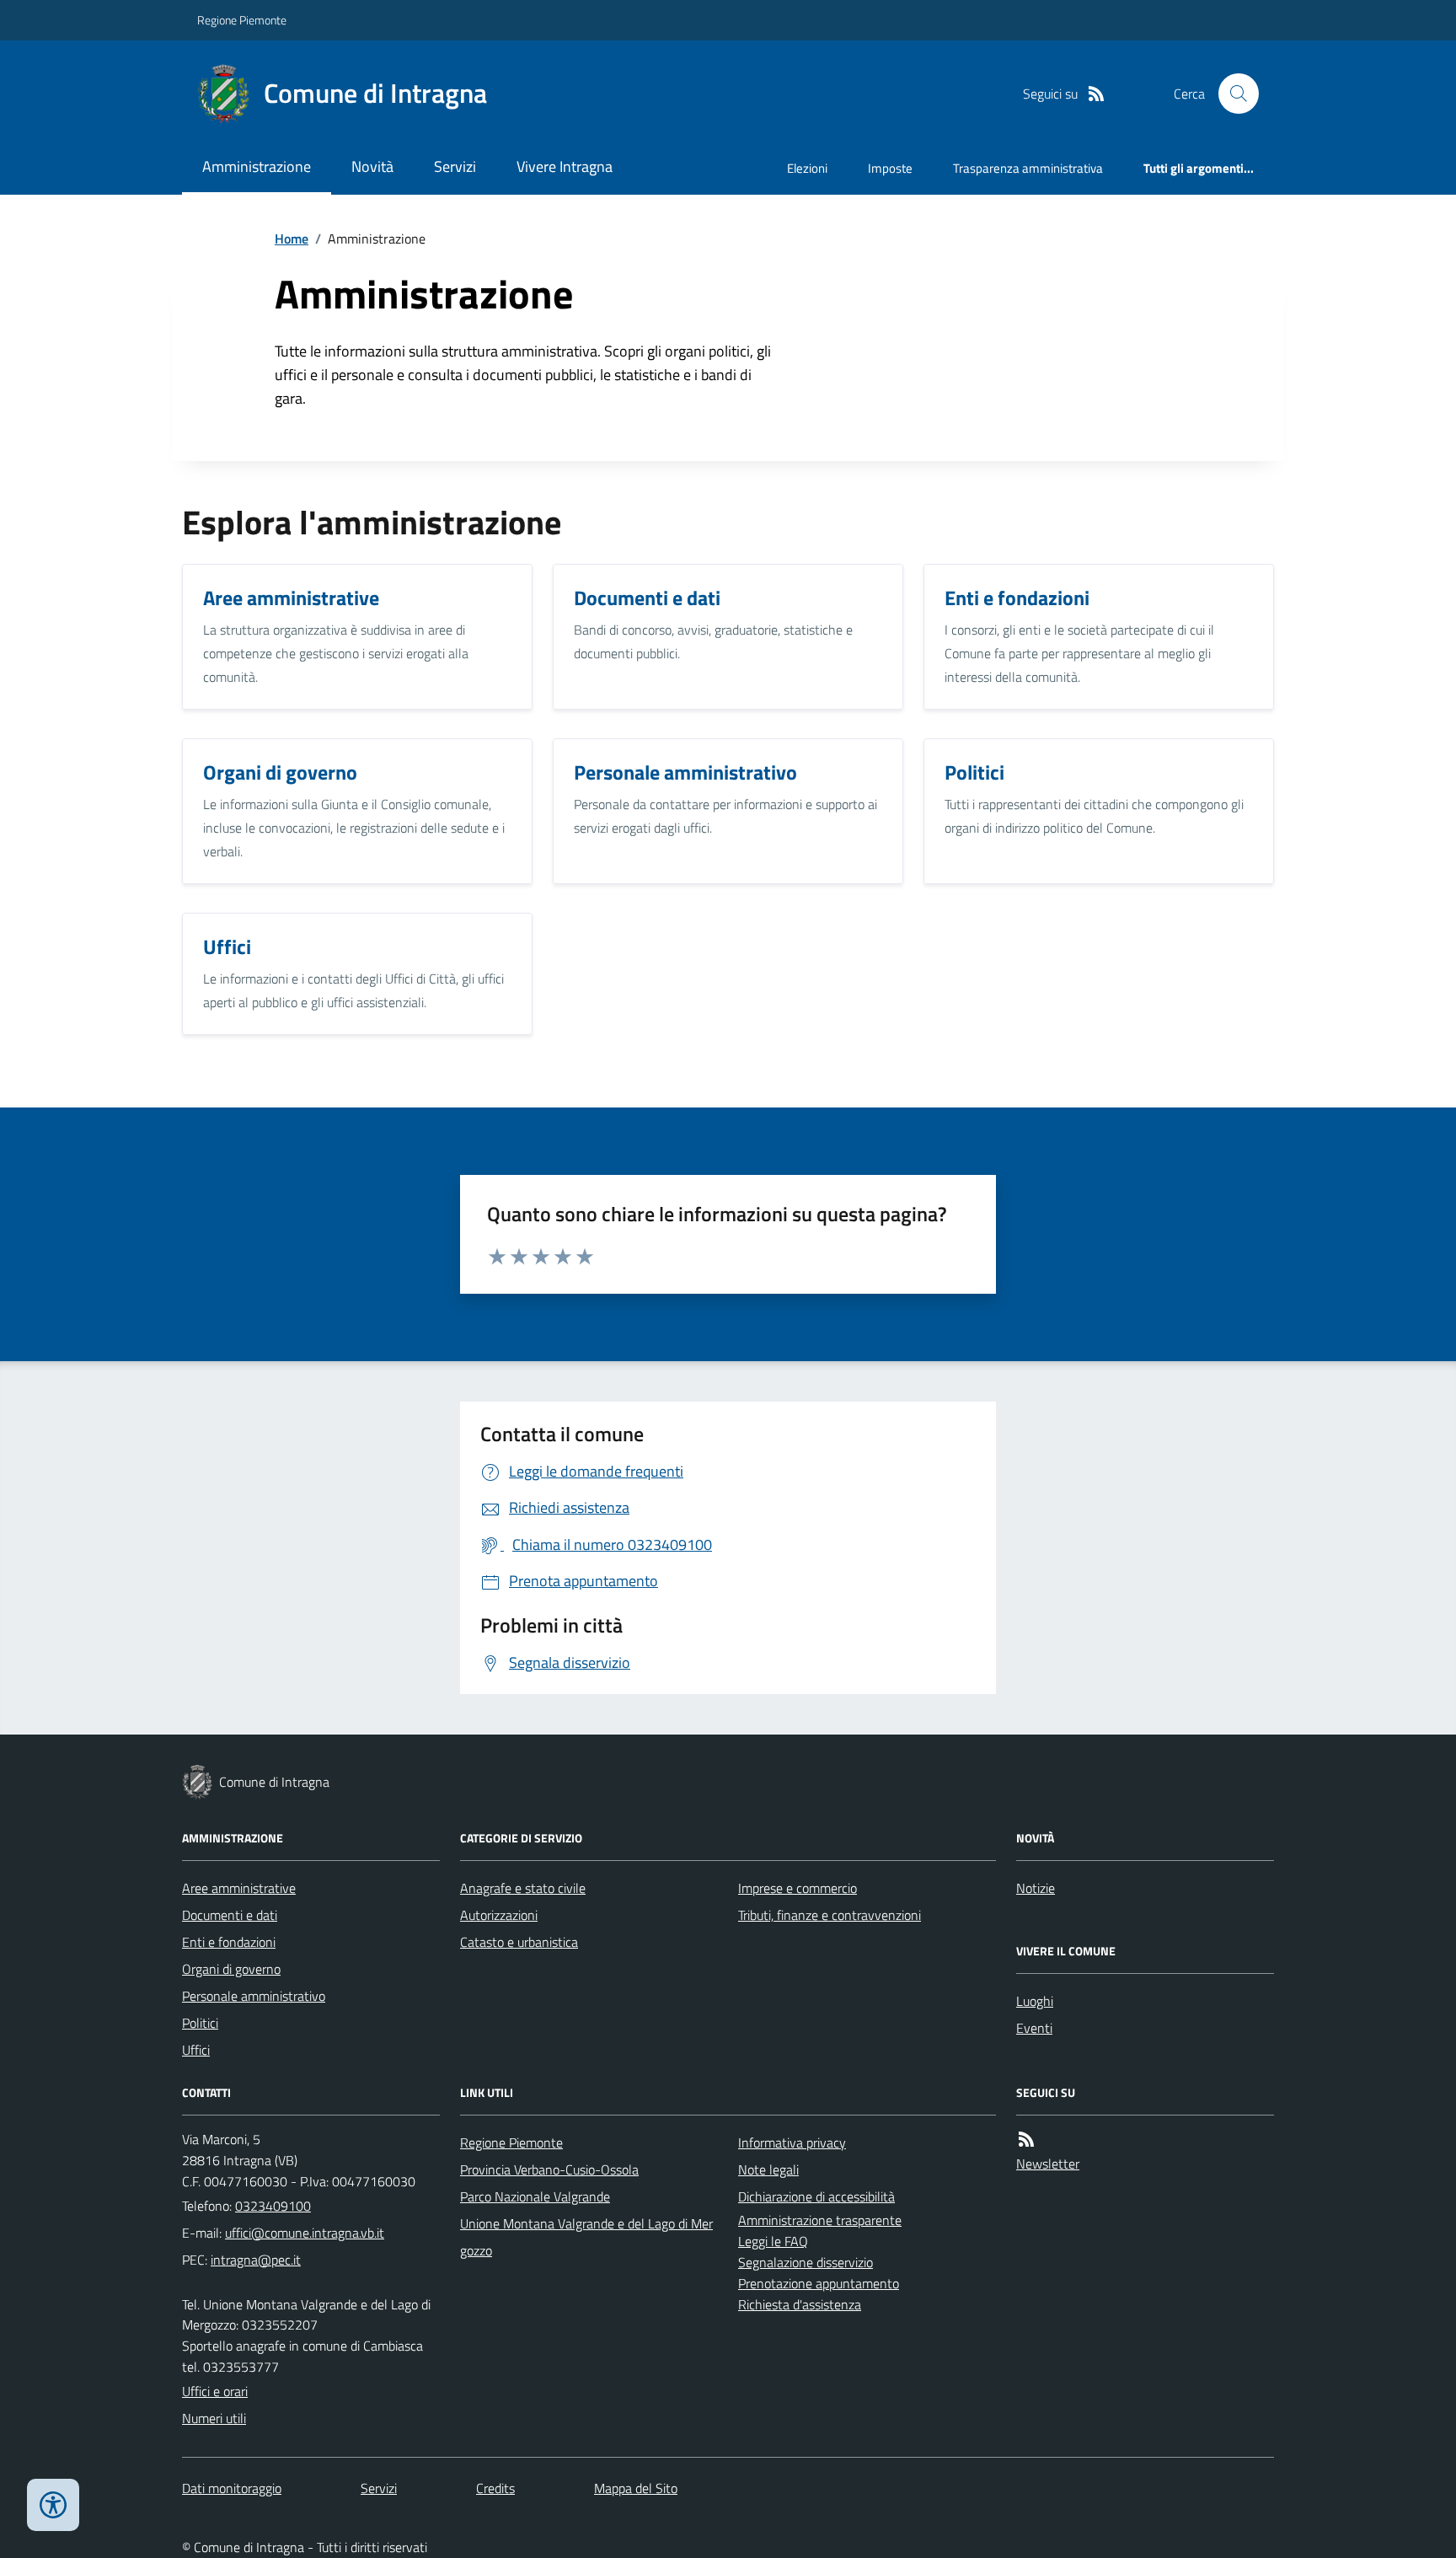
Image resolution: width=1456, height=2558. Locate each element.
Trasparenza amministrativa (1028, 168)
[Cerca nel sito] (1232, 94)
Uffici (196, 2050)
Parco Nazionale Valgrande (535, 2196)
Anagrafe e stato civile (523, 1888)
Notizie (1036, 1888)
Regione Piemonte (242, 20)
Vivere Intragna (565, 166)
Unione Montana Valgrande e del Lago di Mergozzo (586, 2237)
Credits (495, 2488)
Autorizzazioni (499, 1915)
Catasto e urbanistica (519, 1942)
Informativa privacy (792, 2142)
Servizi (455, 166)
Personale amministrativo (254, 1996)
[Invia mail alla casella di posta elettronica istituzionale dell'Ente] (305, 2233)
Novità (372, 166)
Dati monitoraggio (232, 2488)
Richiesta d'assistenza (800, 2304)
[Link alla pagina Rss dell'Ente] (1026, 2140)
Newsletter (1048, 2164)
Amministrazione (257, 166)
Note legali (768, 2169)
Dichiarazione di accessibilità (816, 2196)
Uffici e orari (215, 2391)
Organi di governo (231, 1969)
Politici (200, 2023)
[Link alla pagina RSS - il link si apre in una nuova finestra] (1096, 94)
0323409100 (273, 2206)
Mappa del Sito (636, 2488)
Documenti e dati (230, 1915)
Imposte (890, 168)
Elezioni (807, 168)
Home (292, 239)
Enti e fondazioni (229, 1942)
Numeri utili (214, 2418)
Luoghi (1035, 2001)
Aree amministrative (239, 1888)
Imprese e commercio (798, 1888)
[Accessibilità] (53, 2505)
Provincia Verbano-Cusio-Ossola (549, 2169)
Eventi (1034, 2028)
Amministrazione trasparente (820, 2220)
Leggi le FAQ (773, 2241)
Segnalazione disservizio (806, 2262)
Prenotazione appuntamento (819, 2283)
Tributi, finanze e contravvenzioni (830, 1915)
